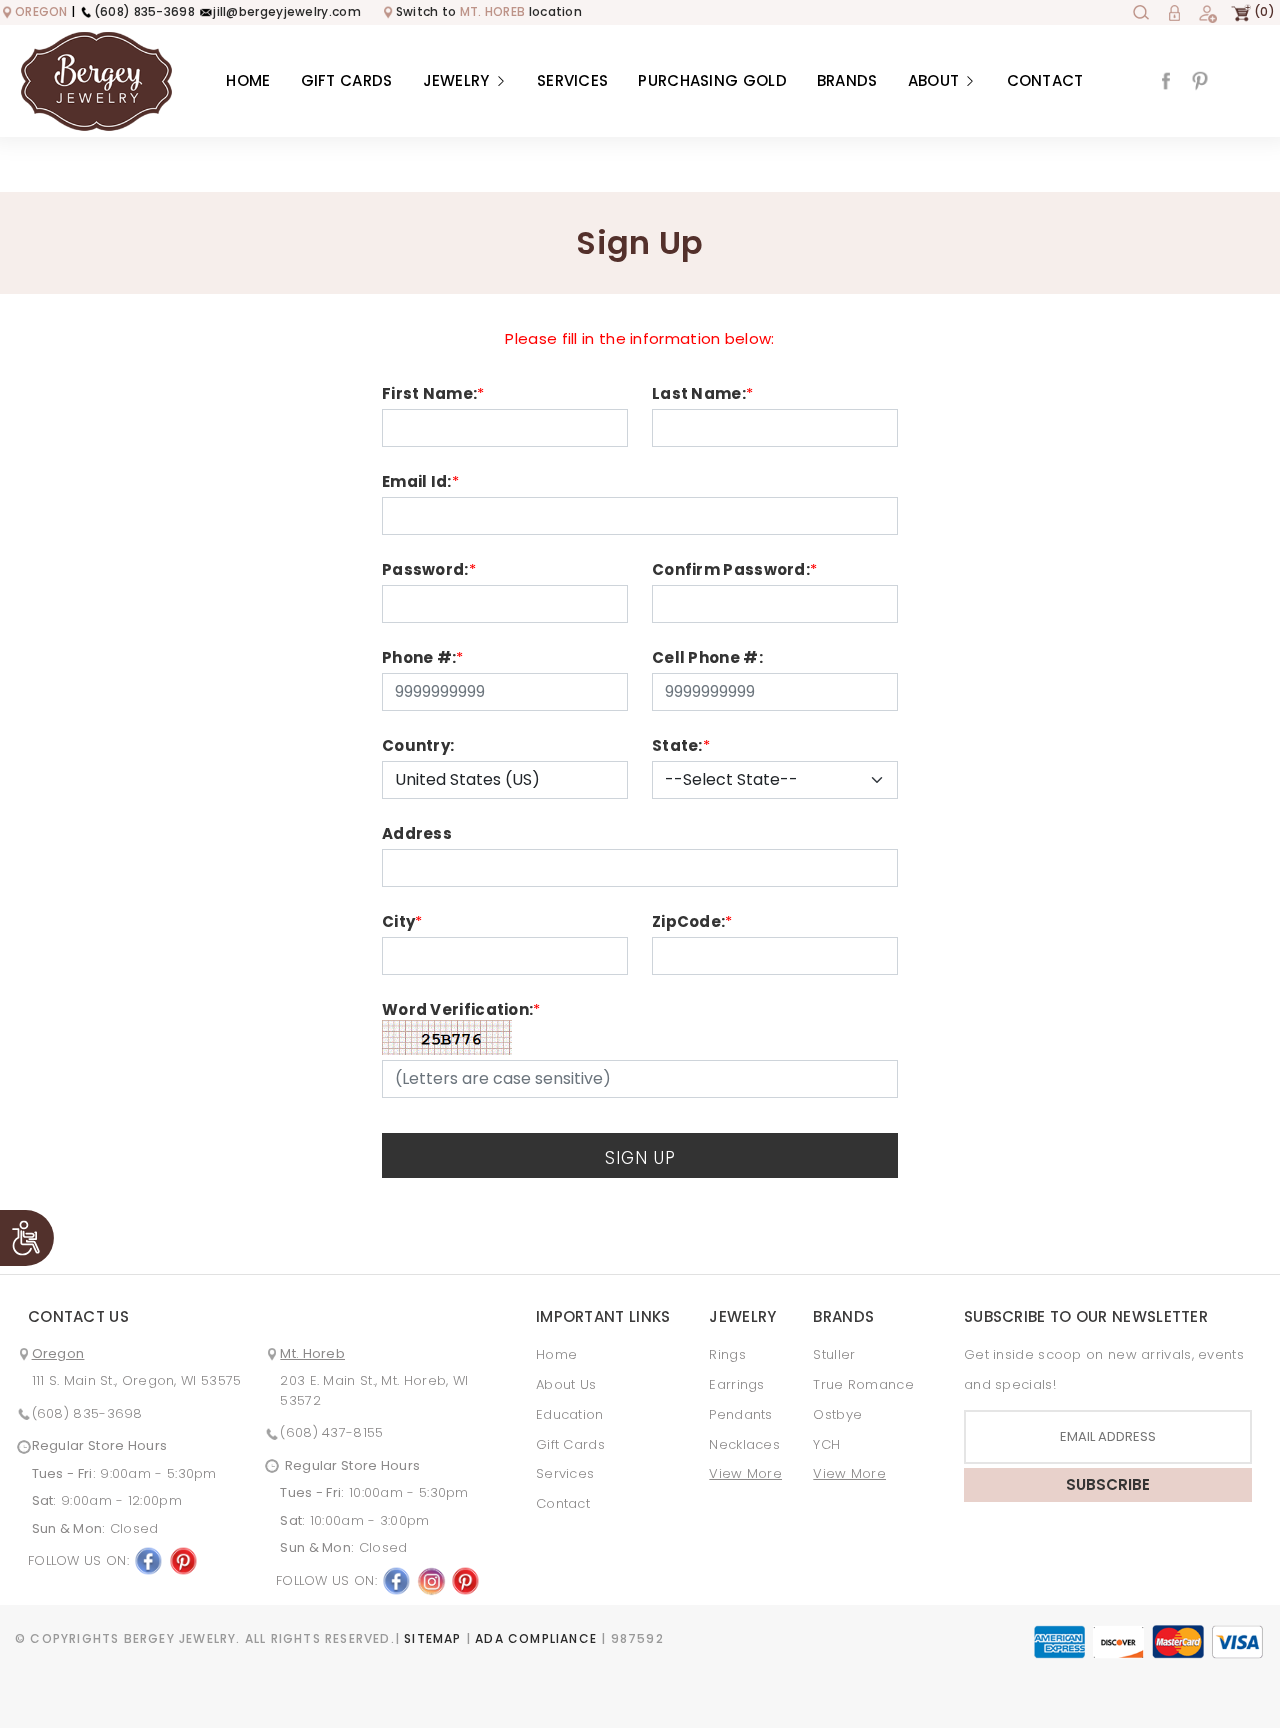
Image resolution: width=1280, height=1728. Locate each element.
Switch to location (489, 11)
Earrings (736, 1384)
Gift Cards (347, 80)
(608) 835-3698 (144, 11)
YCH (826, 1444)
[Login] (1174, 11)
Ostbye (837, 1414)
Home (248, 80)
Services (572, 80)
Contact (1045, 80)
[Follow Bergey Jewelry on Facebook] (1166, 79)
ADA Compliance (536, 1638)
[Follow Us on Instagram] (431, 1579)
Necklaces (744, 1444)
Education (570, 1414)
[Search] (1141, 11)
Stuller (834, 1354)
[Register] (1207, 11)
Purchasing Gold (712, 80)
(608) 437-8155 (331, 1432)
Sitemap (432, 1638)
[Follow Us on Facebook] (148, 1560)
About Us (566, 1384)
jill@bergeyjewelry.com (287, 11)
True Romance (863, 1384)
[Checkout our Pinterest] (1200, 79)
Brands (847, 80)
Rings (727, 1354)
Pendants (740, 1414)
